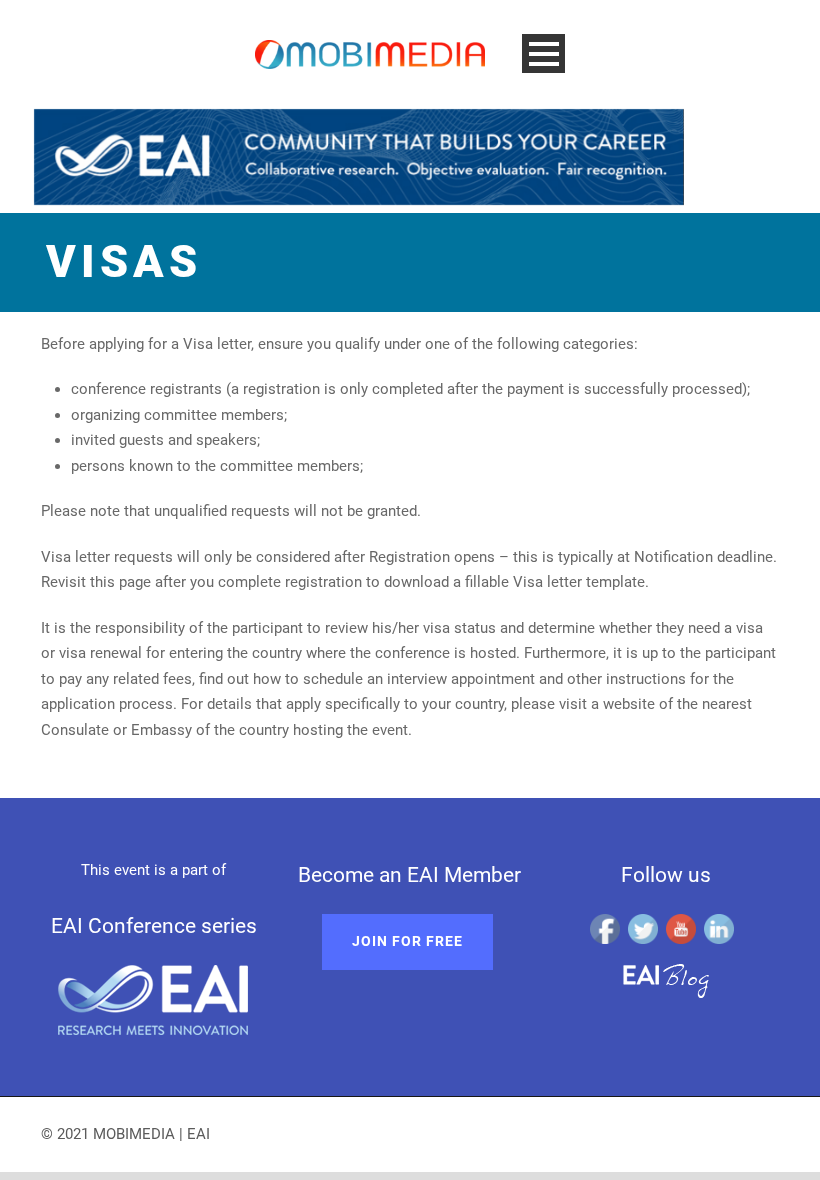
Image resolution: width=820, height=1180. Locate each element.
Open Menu (543, 53)
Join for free (407, 941)
